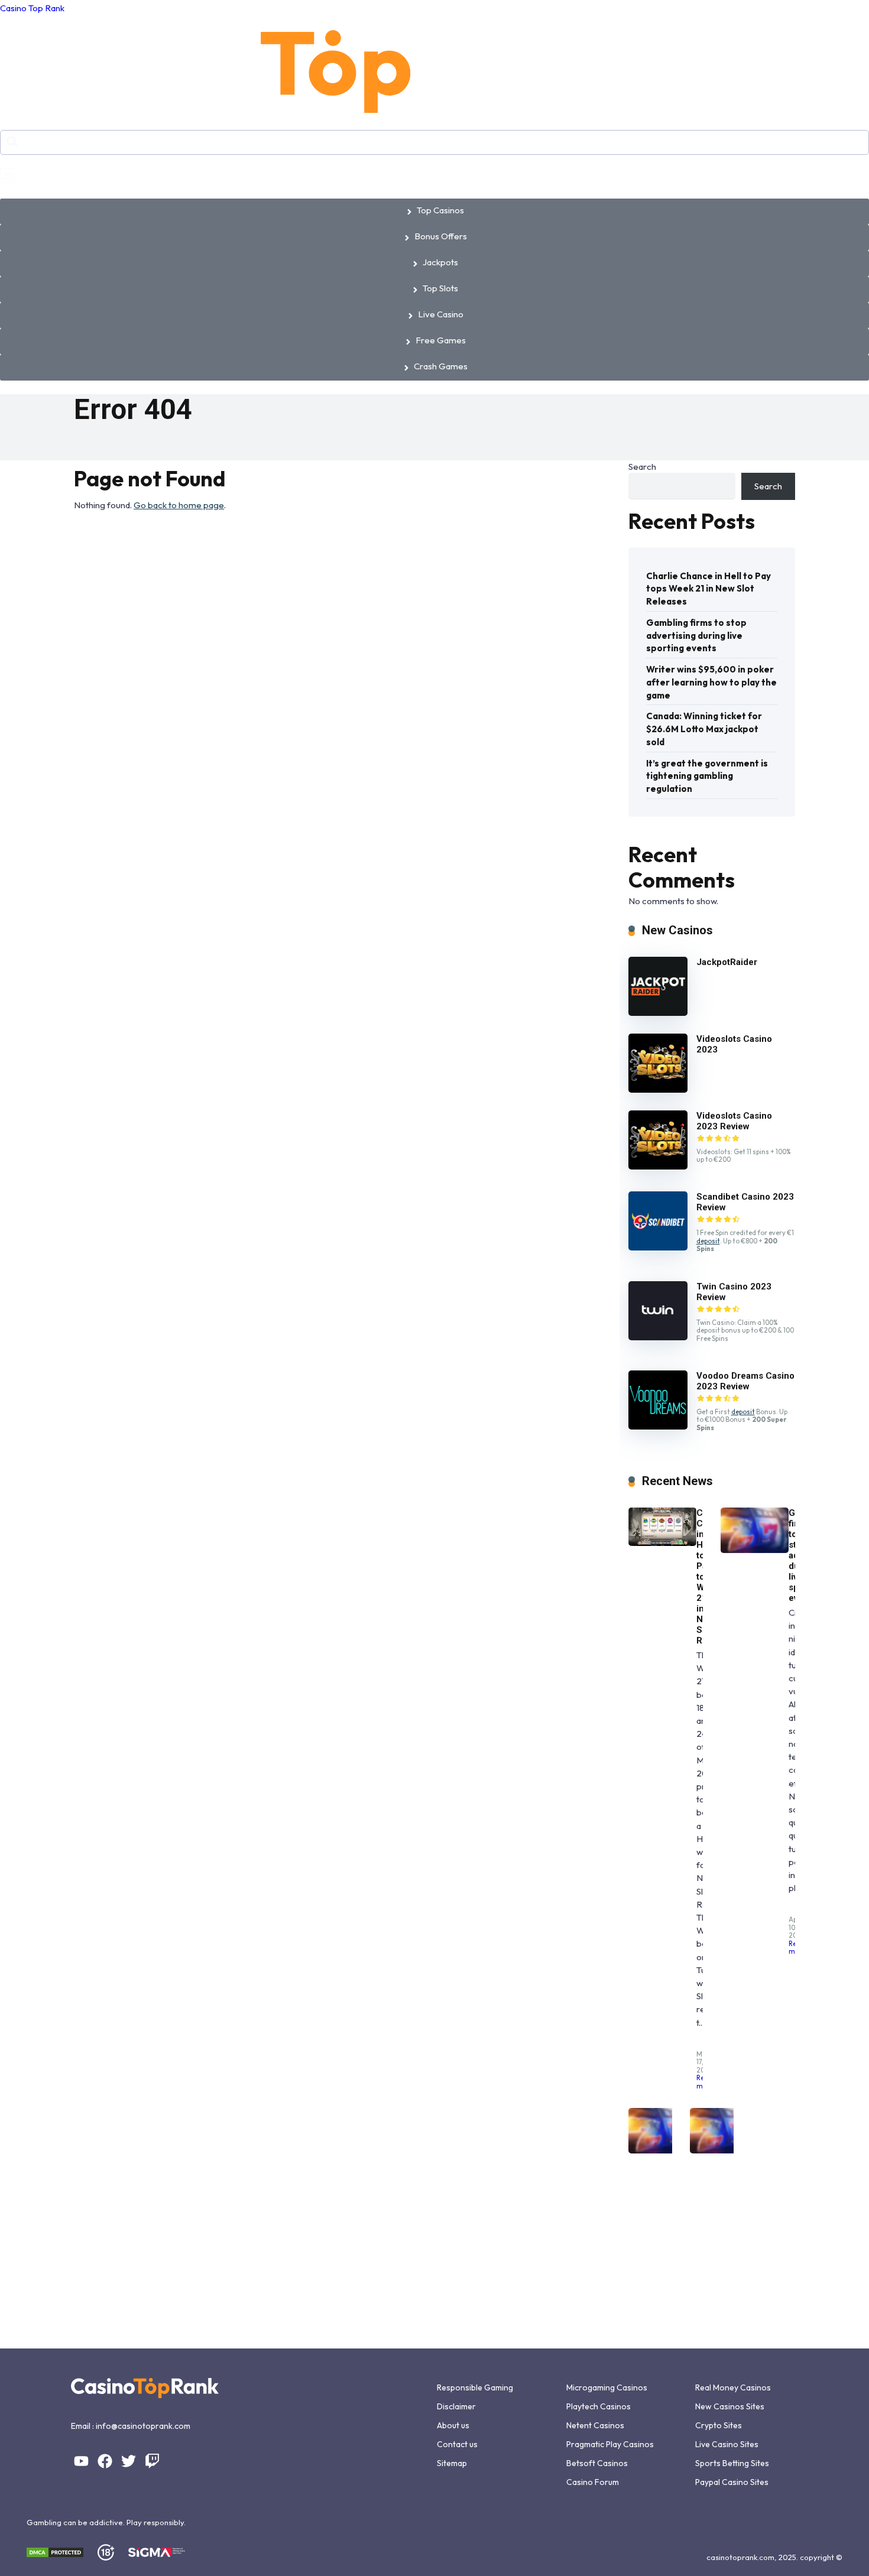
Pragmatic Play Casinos (610, 2444)
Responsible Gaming (475, 2387)
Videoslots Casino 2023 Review (734, 1121)
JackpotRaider (727, 962)
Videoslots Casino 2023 (734, 1044)
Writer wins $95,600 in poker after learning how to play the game (711, 682)
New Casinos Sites (730, 2406)
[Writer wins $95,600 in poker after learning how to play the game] (662, 2150)
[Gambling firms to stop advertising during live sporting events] (755, 1550)
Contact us (457, 2444)
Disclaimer (456, 2406)
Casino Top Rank (32, 8)
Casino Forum (593, 2482)
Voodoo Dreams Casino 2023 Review (745, 1381)
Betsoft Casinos (597, 2463)
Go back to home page (179, 505)
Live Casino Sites (727, 2444)
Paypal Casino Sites (732, 2482)
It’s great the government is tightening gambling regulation (707, 776)
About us (453, 2425)
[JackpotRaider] (658, 1013)
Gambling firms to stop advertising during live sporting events (696, 636)
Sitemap (452, 2463)
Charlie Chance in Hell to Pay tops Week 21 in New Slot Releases (709, 589)
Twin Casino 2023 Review (734, 1292)
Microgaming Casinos (607, 2387)
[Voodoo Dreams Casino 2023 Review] (658, 1426)
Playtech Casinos (599, 2406)
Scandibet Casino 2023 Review (745, 1202)
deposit (708, 1241)
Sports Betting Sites (732, 2463)
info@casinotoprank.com (143, 2426)
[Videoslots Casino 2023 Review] (658, 1166)
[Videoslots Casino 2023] (658, 1089)
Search (642, 467)
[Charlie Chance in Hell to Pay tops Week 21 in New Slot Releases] (662, 1543)
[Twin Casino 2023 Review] (658, 1337)
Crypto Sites (719, 2425)
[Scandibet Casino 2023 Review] (658, 1247)
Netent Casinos (595, 2425)
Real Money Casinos (733, 2387)
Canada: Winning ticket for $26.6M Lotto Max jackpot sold (704, 729)
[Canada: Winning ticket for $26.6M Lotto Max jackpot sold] (724, 2150)
